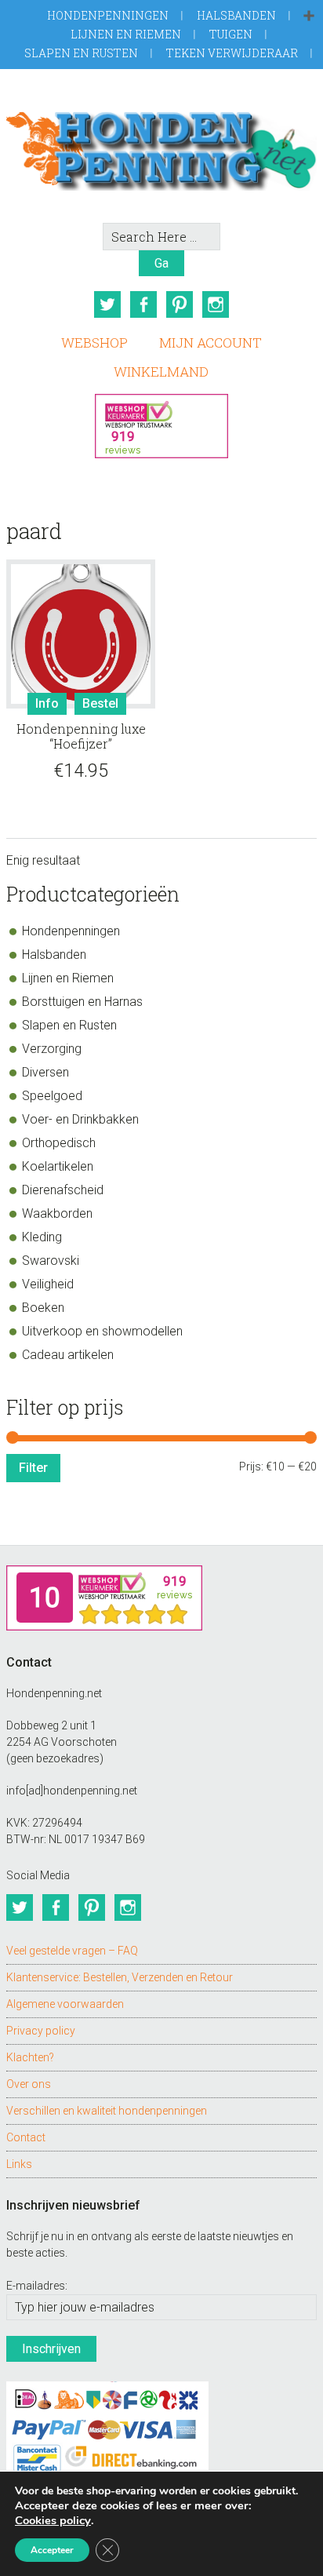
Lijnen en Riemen (126, 34)
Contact (26, 2137)
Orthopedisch (59, 1143)
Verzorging (52, 1049)
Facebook (143, 304)
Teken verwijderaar (232, 53)
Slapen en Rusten (81, 53)
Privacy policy (41, 2031)
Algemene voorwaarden (65, 2004)
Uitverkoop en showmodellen (102, 1331)
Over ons (29, 2084)
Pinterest (180, 304)
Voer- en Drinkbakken (80, 1119)
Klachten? (30, 2057)
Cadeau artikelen (68, 1355)
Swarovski (51, 1261)
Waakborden (57, 1213)
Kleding (42, 1237)
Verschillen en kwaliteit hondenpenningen (107, 2111)
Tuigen (231, 34)
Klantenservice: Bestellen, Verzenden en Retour (120, 1977)
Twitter (107, 304)
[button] (309, 16)
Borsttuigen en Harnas (82, 1002)
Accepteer (52, 2550)
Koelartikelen (58, 1166)
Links (19, 2164)
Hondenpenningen (108, 15)
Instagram (216, 304)
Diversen (45, 1072)
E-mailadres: (37, 2286)
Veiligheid (48, 1284)
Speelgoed (52, 1096)
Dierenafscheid (63, 1190)
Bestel (100, 703)
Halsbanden (236, 15)
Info (47, 703)
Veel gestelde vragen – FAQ (72, 1951)
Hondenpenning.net (161, 146)
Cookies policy (53, 2520)
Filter (33, 1468)
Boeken (43, 1308)
